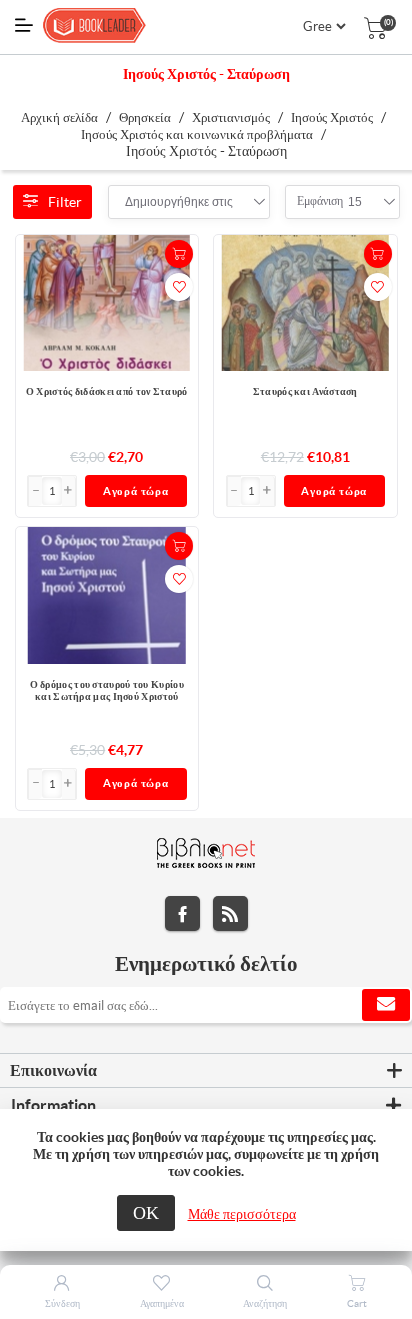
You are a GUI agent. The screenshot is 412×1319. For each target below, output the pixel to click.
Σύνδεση (62, 1303)
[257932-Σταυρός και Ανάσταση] (305, 303)
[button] (69, 491)
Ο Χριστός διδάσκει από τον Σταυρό (107, 391)
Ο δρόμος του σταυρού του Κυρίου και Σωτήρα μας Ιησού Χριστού (107, 690)
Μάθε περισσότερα (242, 1214)
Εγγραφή (386, 1005)
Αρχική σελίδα (59, 117)
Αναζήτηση (265, 1303)
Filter (65, 202)
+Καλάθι (179, 254)
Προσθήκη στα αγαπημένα (179, 287)
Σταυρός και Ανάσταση (305, 391)
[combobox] (179, 202)
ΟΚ (146, 1212)
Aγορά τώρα (136, 491)
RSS (230, 913)
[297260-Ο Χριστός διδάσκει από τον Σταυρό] (107, 303)
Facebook (182, 913)
